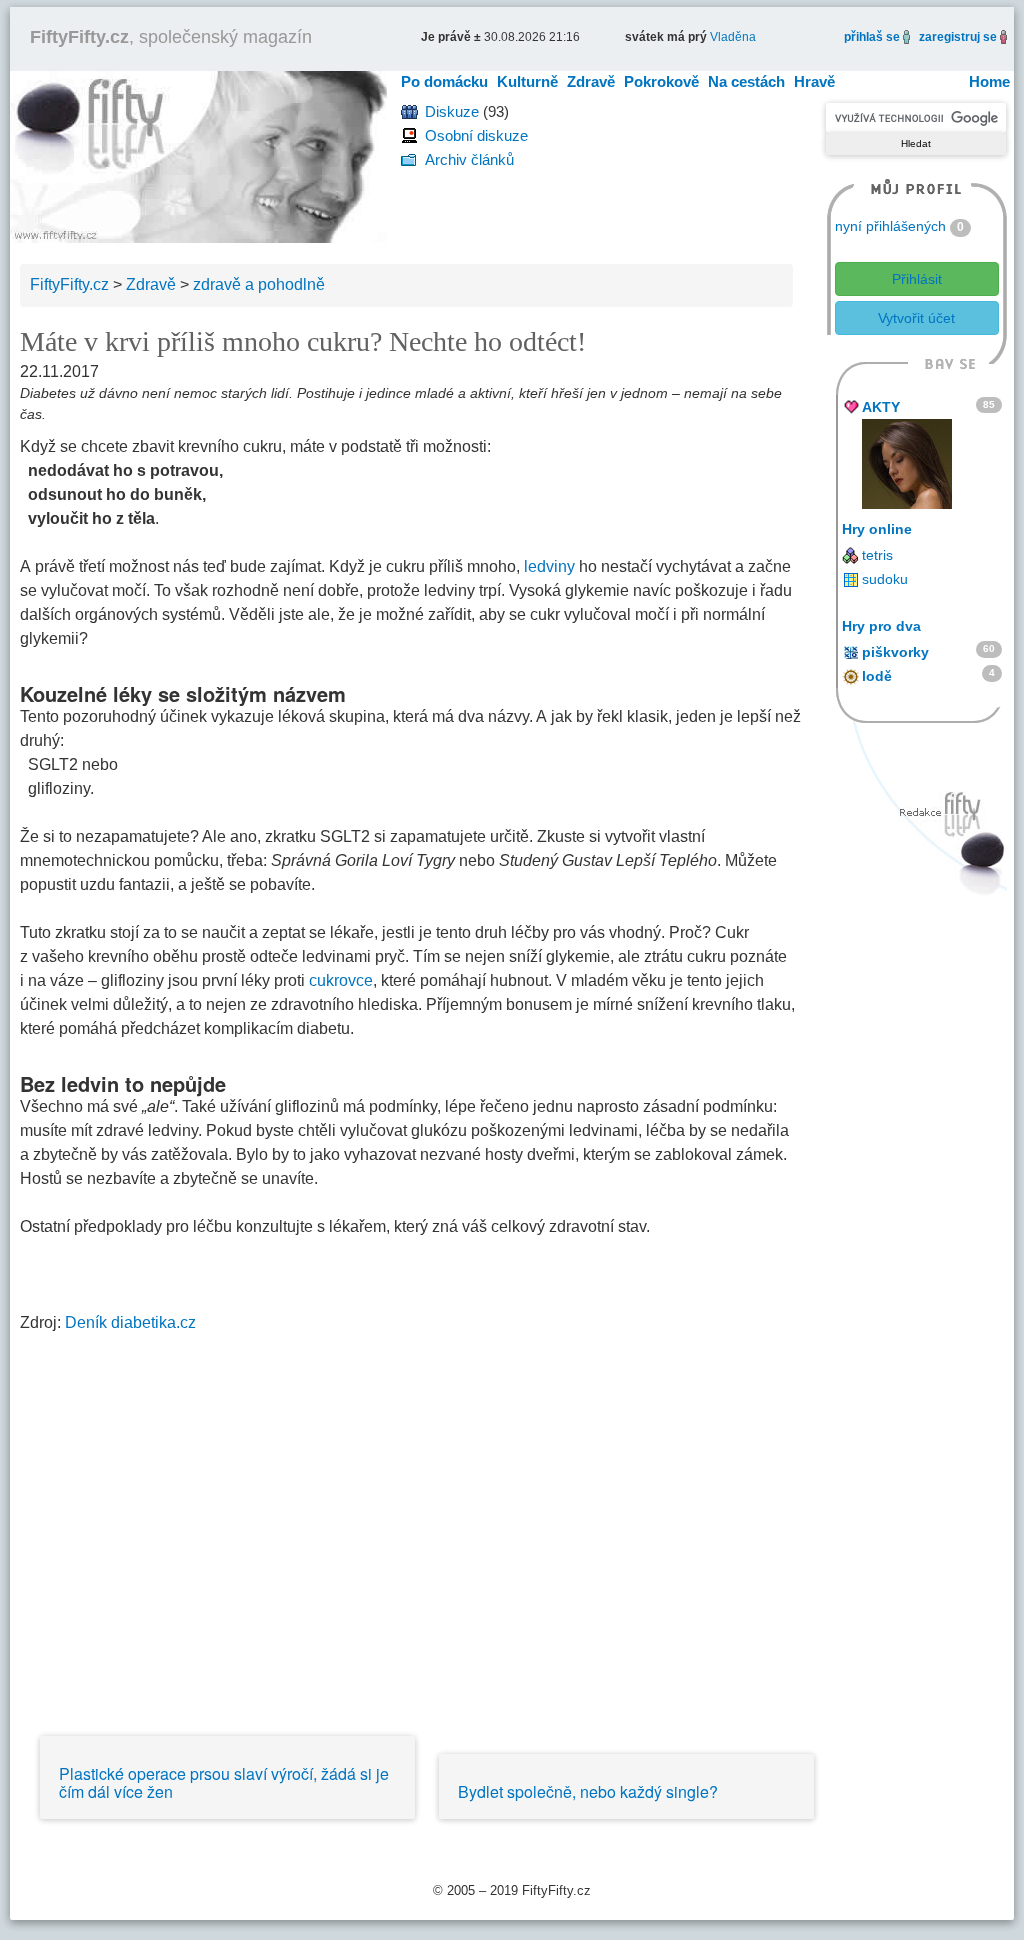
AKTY (881, 407)
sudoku (885, 579)
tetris (877, 555)
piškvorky (895, 652)
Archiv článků (469, 159)
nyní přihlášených (890, 226)
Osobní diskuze (476, 135)
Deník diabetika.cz (130, 1322)
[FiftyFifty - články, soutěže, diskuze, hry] (198, 155)
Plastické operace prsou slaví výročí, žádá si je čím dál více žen (224, 1782)
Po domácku (444, 81)
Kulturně (527, 81)
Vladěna (733, 37)
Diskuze (452, 111)
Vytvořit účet (916, 318)
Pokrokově (661, 81)
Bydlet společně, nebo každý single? (588, 1791)
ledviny (549, 566)
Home (989, 81)
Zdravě (591, 81)
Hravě (814, 81)
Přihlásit (917, 279)
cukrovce (341, 980)
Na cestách (746, 81)
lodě (877, 676)
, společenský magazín (171, 37)
